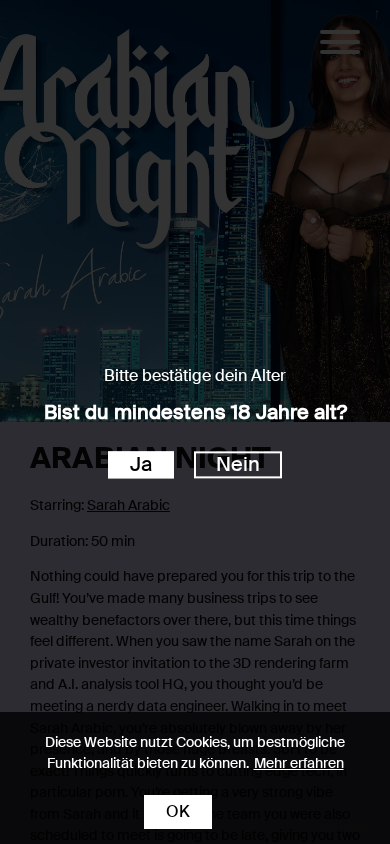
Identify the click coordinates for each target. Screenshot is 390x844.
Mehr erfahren (299, 763)
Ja (141, 464)
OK (178, 811)
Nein (238, 464)
